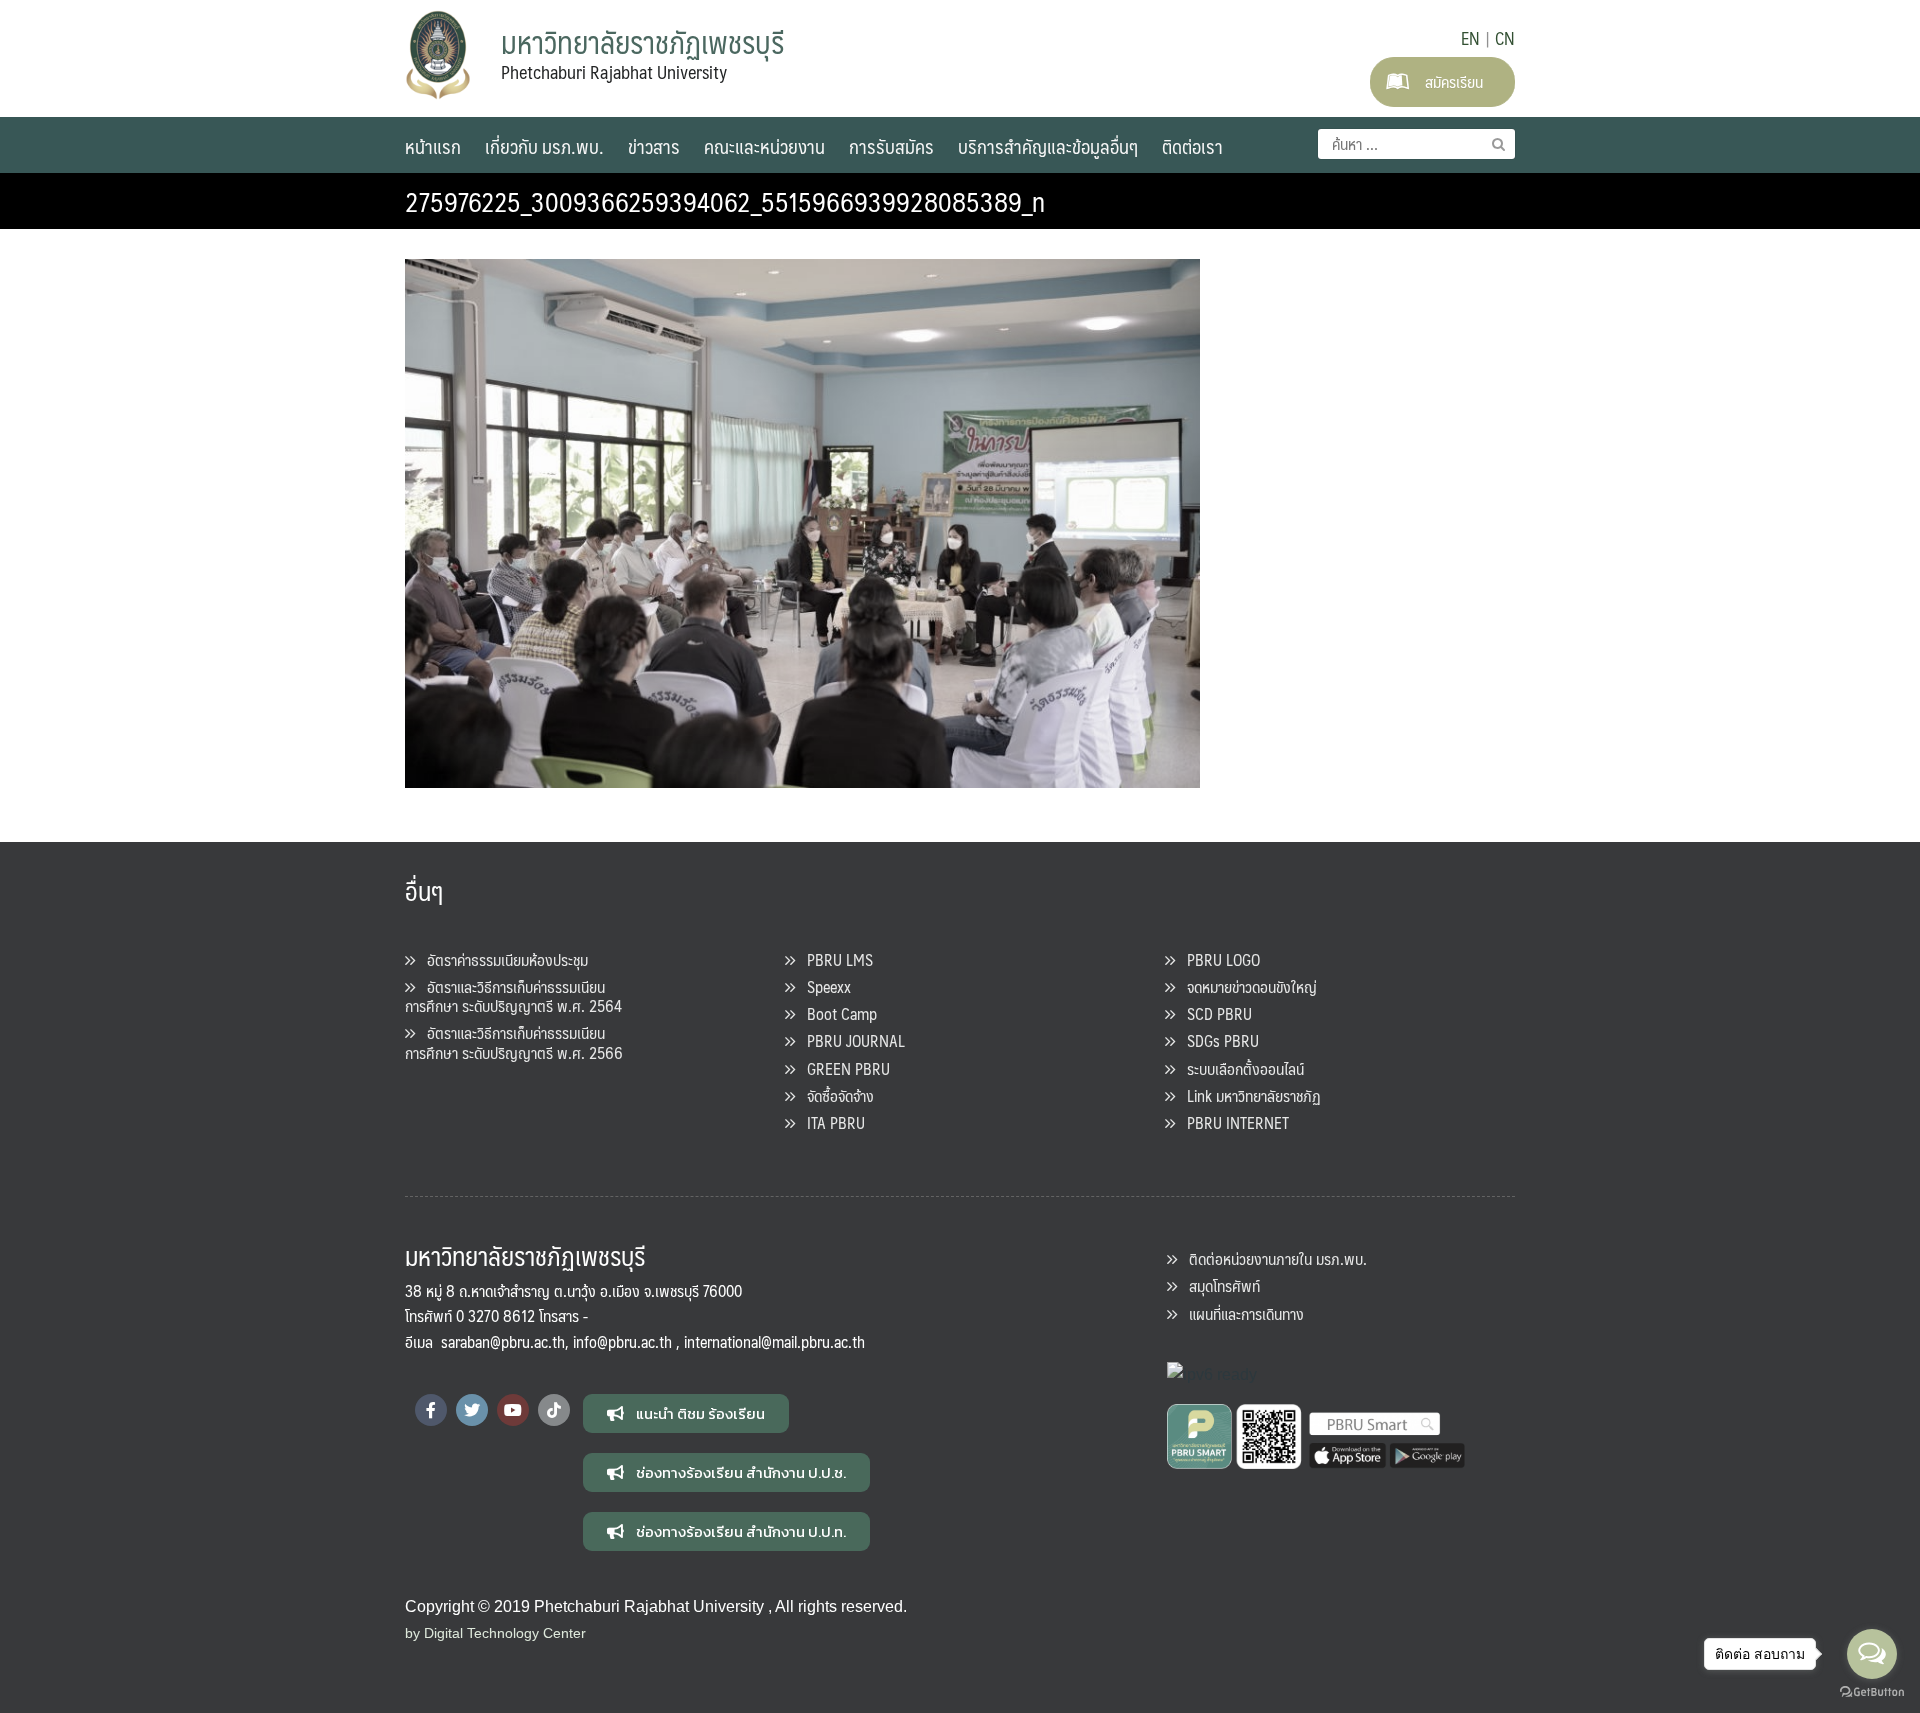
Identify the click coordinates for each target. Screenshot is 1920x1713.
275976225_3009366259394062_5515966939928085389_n (725, 201)
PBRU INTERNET (1232, 1122)
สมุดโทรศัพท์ (1218, 1285)
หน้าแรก (433, 146)
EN (1470, 38)
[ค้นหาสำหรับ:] (1416, 144)
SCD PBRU (1213, 1013)
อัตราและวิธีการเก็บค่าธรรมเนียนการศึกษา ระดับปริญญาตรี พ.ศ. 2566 (514, 1042)
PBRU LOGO (1217, 959)
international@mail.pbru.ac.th (774, 1341)
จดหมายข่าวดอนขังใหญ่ (1246, 986)
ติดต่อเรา (1192, 146)
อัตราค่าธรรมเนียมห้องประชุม (501, 959)
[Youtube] (513, 1410)
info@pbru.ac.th (622, 1341)
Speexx (823, 986)
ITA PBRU (830, 1122)
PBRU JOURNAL (850, 1040)
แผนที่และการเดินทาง (1240, 1313)
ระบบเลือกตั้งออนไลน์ (1239, 1068)
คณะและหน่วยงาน (764, 146)
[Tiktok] (554, 1410)
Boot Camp (836, 1013)
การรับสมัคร (891, 146)
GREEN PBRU (842, 1068)
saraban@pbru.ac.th (503, 1341)
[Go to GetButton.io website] (1872, 1692)
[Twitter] (472, 1410)
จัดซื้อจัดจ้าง (834, 1095)
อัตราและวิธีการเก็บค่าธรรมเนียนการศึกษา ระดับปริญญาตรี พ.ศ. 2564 (513, 996)
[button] (686, 1413)
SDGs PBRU (1217, 1040)
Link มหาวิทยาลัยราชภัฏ (1248, 1095)
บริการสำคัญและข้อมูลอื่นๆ (1048, 146)
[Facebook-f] (431, 1410)
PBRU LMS (834, 959)
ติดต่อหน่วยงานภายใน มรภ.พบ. (1272, 1258)
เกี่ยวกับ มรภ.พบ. (544, 146)
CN (1505, 38)
